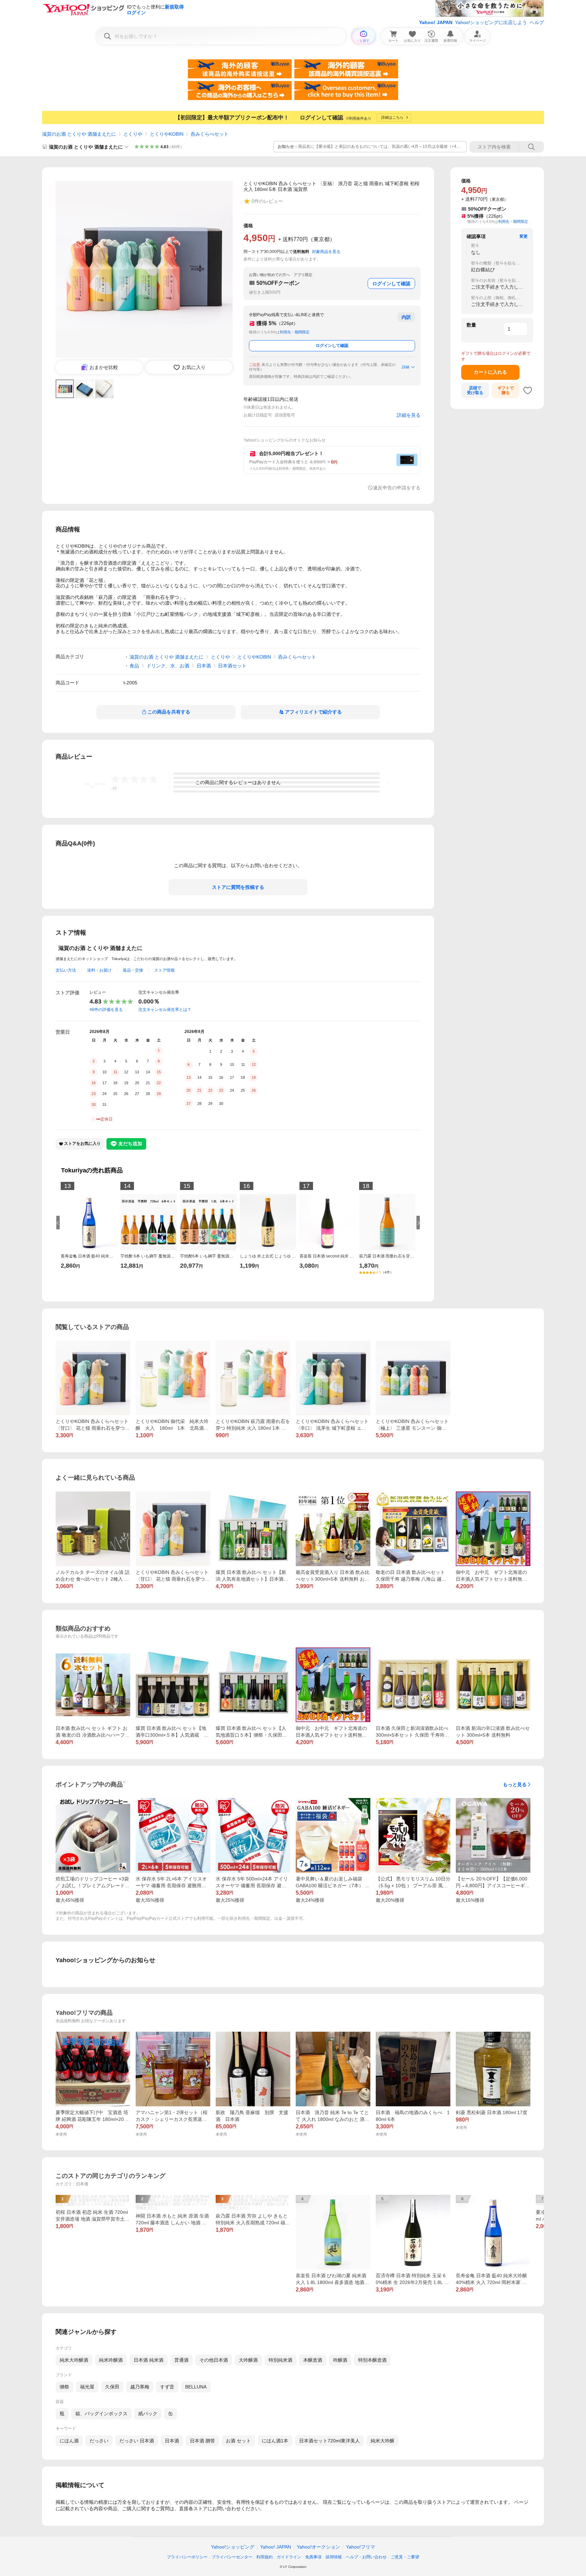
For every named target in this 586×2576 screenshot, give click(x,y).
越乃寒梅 (140, 2387)
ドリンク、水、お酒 (168, 666)
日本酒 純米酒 (149, 2360)
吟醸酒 (340, 2360)
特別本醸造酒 (372, 2360)
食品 (134, 666)
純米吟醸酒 (111, 2360)
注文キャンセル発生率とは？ (165, 1010)
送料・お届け (99, 970)
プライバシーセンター (232, 2557)
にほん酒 (69, 2441)
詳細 (406, 367)
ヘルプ (537, 22)
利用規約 (265, 2557)
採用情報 (334, 2557)
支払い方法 (66, 970)
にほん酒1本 (275, 2441)
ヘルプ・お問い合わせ (366, 2557)
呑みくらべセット (210, 134)
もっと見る (515, 1784)
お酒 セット (238, 2441)
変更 (524, 236)
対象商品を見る (326, 252)
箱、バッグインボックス (101, 2414)
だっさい (99, 2441)
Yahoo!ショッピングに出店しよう (491, 22)
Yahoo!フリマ (360, 2547)
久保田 (112, 2387)
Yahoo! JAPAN (436, 22)
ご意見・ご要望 (405, 2557)
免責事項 (313, 2557)
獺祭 (64, 2387)
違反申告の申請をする (397, 488)
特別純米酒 (280, 2360)
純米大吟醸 (383, 2441)
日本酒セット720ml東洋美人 (329, 2441)
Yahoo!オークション (318, 2547)
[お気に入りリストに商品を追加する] (528, 390)
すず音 (167, 2387)
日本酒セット (232, 666)
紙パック (148, 2414)
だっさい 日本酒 (137, 2441)
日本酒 (204, 666)
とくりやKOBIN (167, 134)
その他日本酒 (214, 2360)
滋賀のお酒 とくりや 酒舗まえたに (79, 134)
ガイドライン (289, 2557)
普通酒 (181, 2360)
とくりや (133, 134)
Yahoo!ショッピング (233, 2547)
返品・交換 (133, 970)
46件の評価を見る (106, 1010)
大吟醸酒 (248, 2360)
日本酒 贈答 (202, 2441)
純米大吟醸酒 (74, 2360)
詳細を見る (409, 415)
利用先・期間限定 (295, 332)
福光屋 (87, 2387)
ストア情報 (164, 970)
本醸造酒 (313, 2360)
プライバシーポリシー (187, 2557)
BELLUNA (196, 2387)
